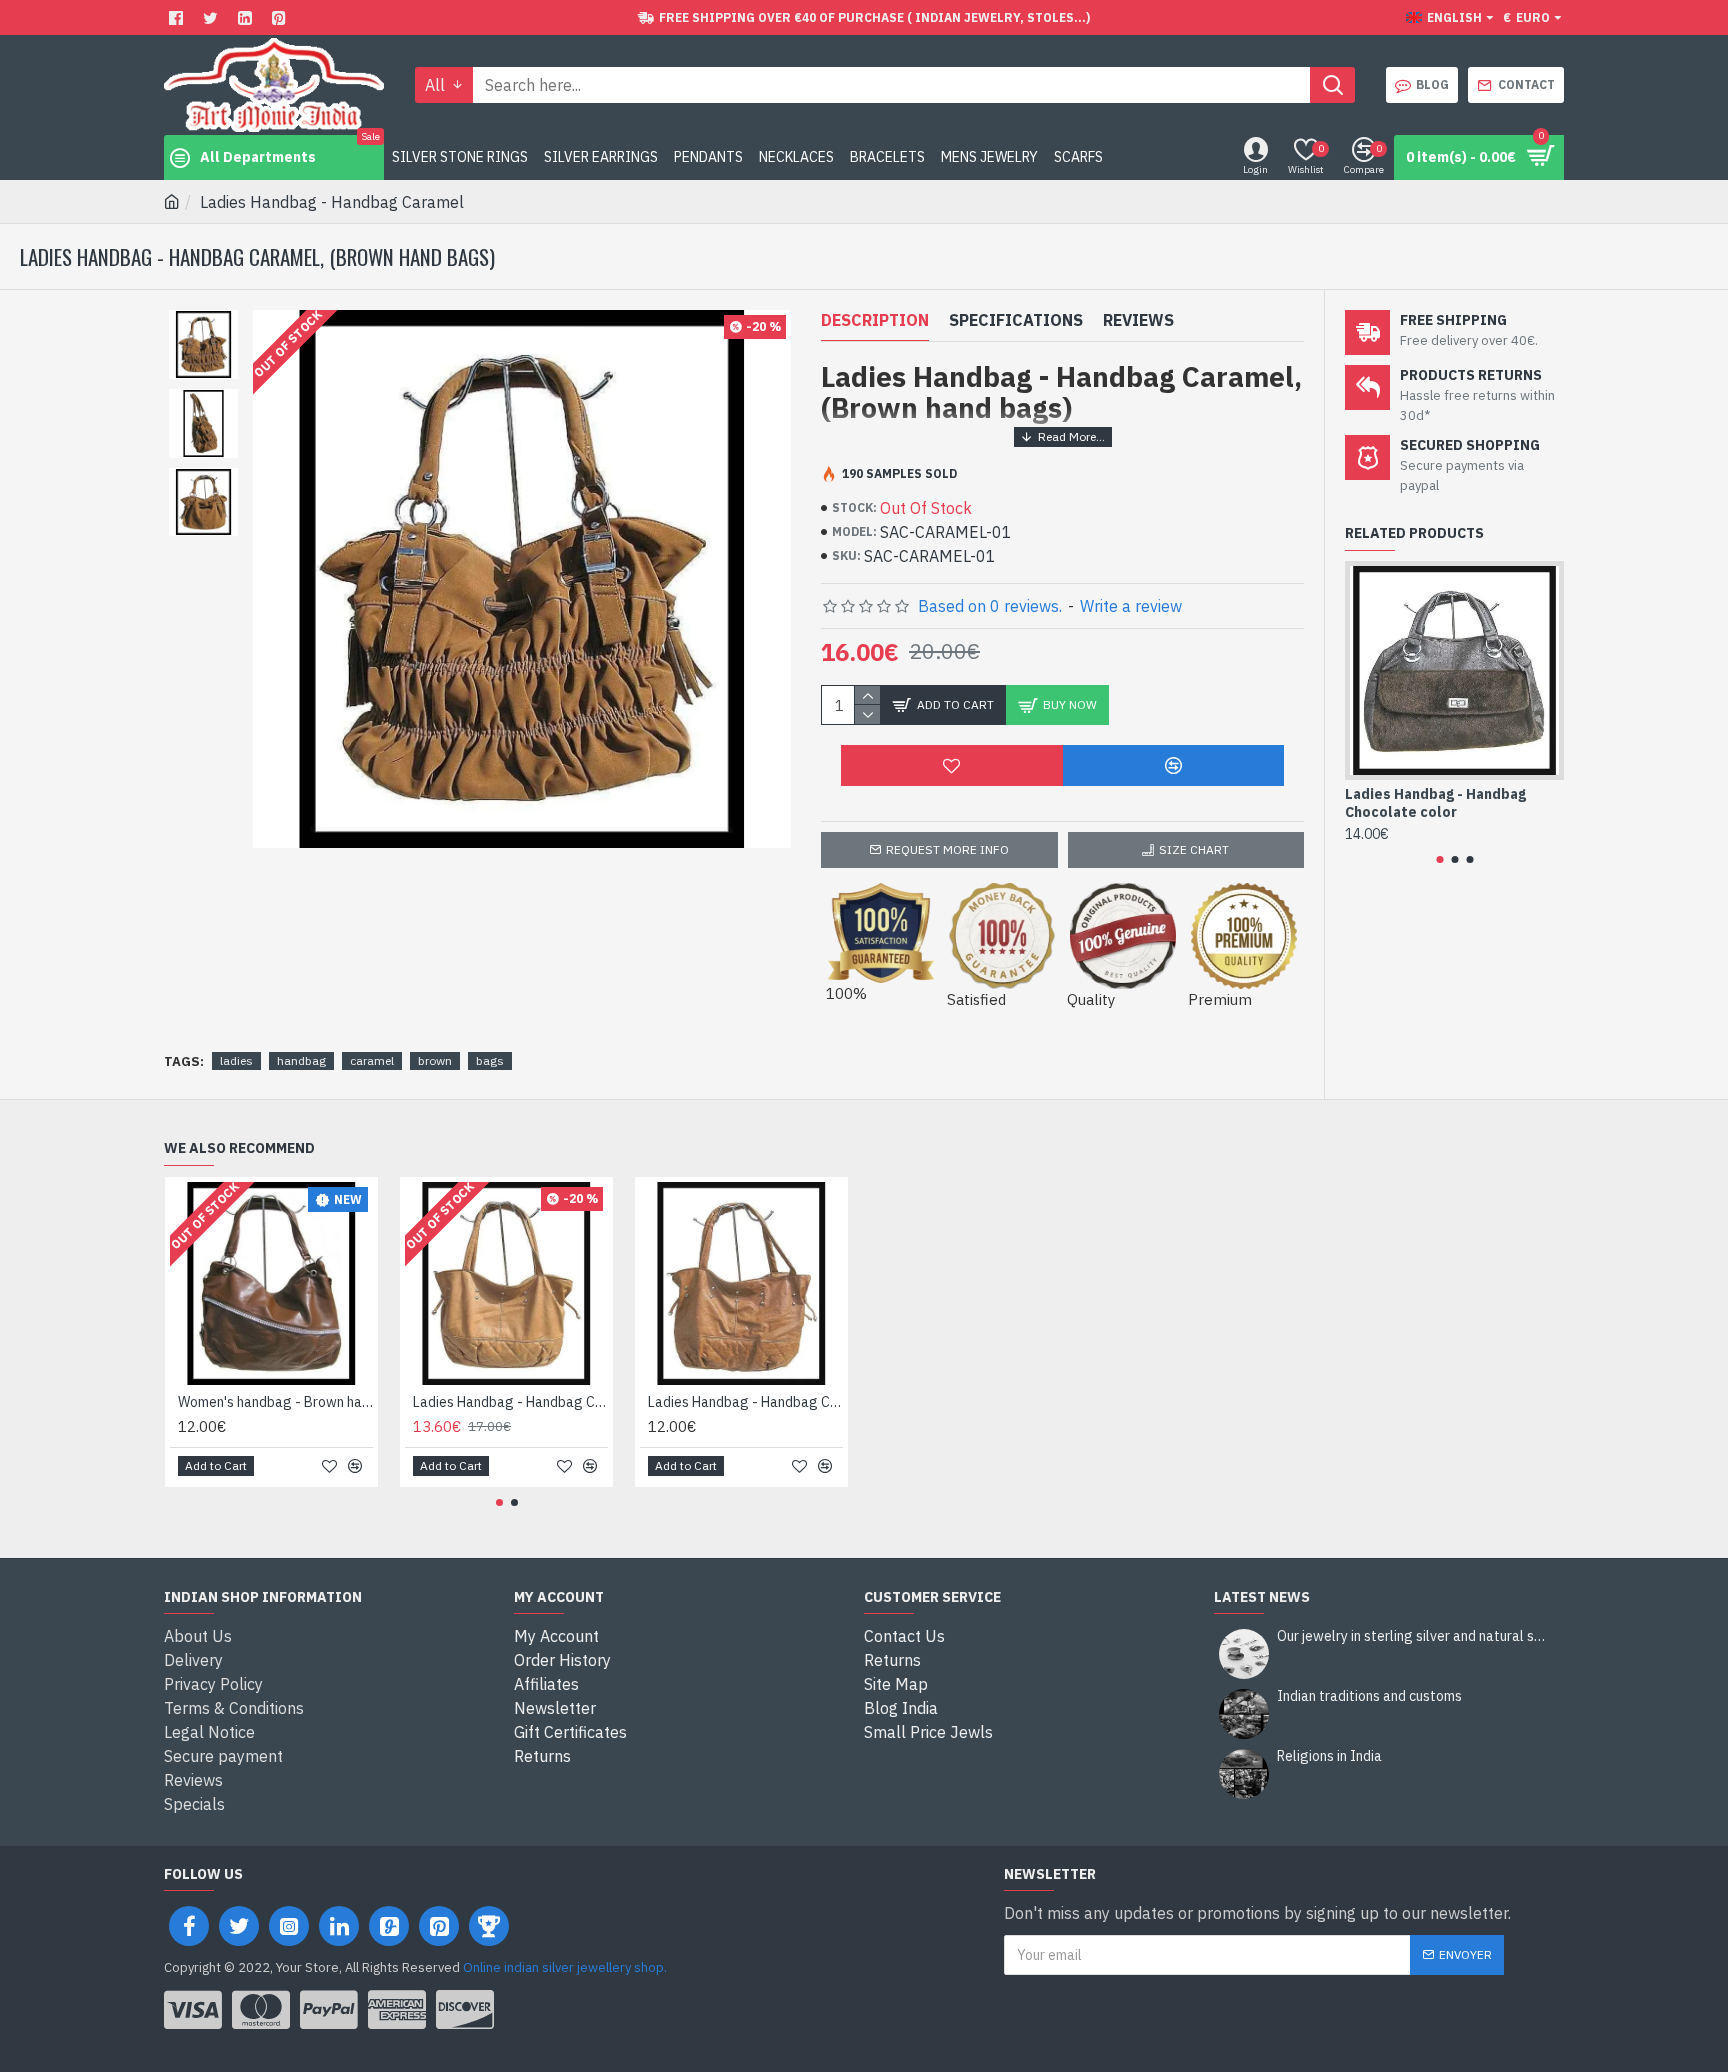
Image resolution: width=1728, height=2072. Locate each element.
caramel (372, 1060)
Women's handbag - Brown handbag (275, 1402)
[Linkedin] (247, 17)
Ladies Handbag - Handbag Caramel (745, 1402)
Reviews (1138, 320)
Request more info (947, 849)
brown (435, 1060)
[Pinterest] (281, 17)
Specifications (1016, 320)
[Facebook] (178, 17)
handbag (301, 1060)
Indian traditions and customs (1369, 1696)
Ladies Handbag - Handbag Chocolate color (1435, 803)
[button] (1439, 859)
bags (490, 1060)
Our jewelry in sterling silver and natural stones (1414, 1636)
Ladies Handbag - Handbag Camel (510, 1402)
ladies (236, 1060)
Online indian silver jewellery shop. (565, 1967)
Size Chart (1194, 849)
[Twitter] (213, 17)
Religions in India (1329, 1756)
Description (875, 320)
